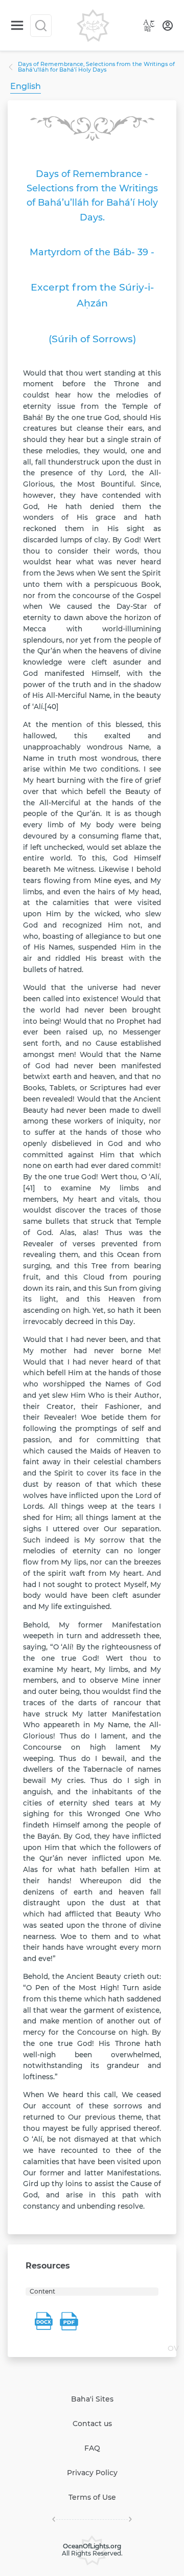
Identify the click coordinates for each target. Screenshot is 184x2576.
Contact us (92, 2424)
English (26, 86)
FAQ (92, 2448)
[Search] (41, 26)
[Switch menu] (17, 25)
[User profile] (168, 26)
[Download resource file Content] (43, 2321)
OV (173, 2348)
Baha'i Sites (92, 2399)
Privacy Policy (92, 2473)
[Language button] (149, 26)
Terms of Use (92, 2497)
